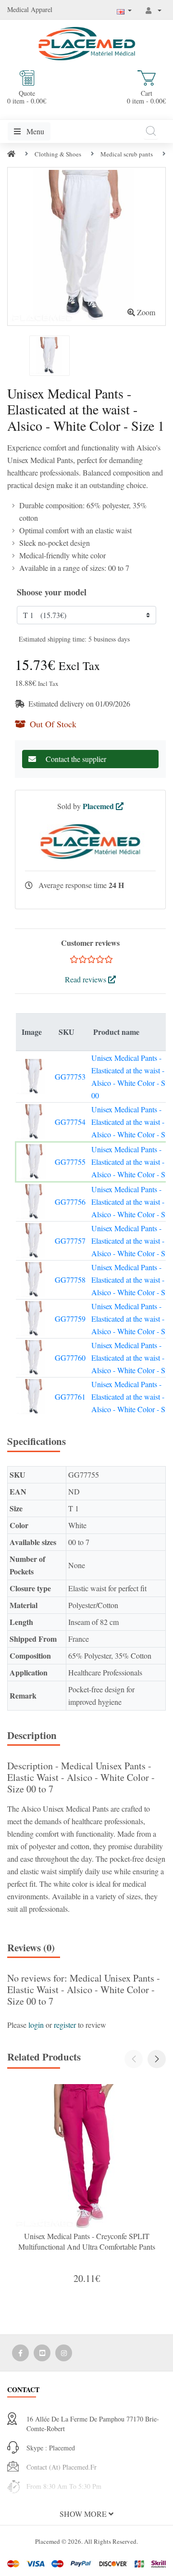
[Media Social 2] (42, 2353)
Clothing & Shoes (58, 154)
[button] (157, 2059)
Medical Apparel (30, 9)
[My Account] (154, 10)
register (65, 2025)
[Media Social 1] (20, 2353)
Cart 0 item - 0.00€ (146, 97)
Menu (34, 131)
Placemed (99, 806)
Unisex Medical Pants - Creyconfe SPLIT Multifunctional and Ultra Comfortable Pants (87, 2241)
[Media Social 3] (64, 2353)
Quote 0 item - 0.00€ (27, 97)
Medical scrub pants (127, 154)
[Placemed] (87, 43)
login (36, 2025)
